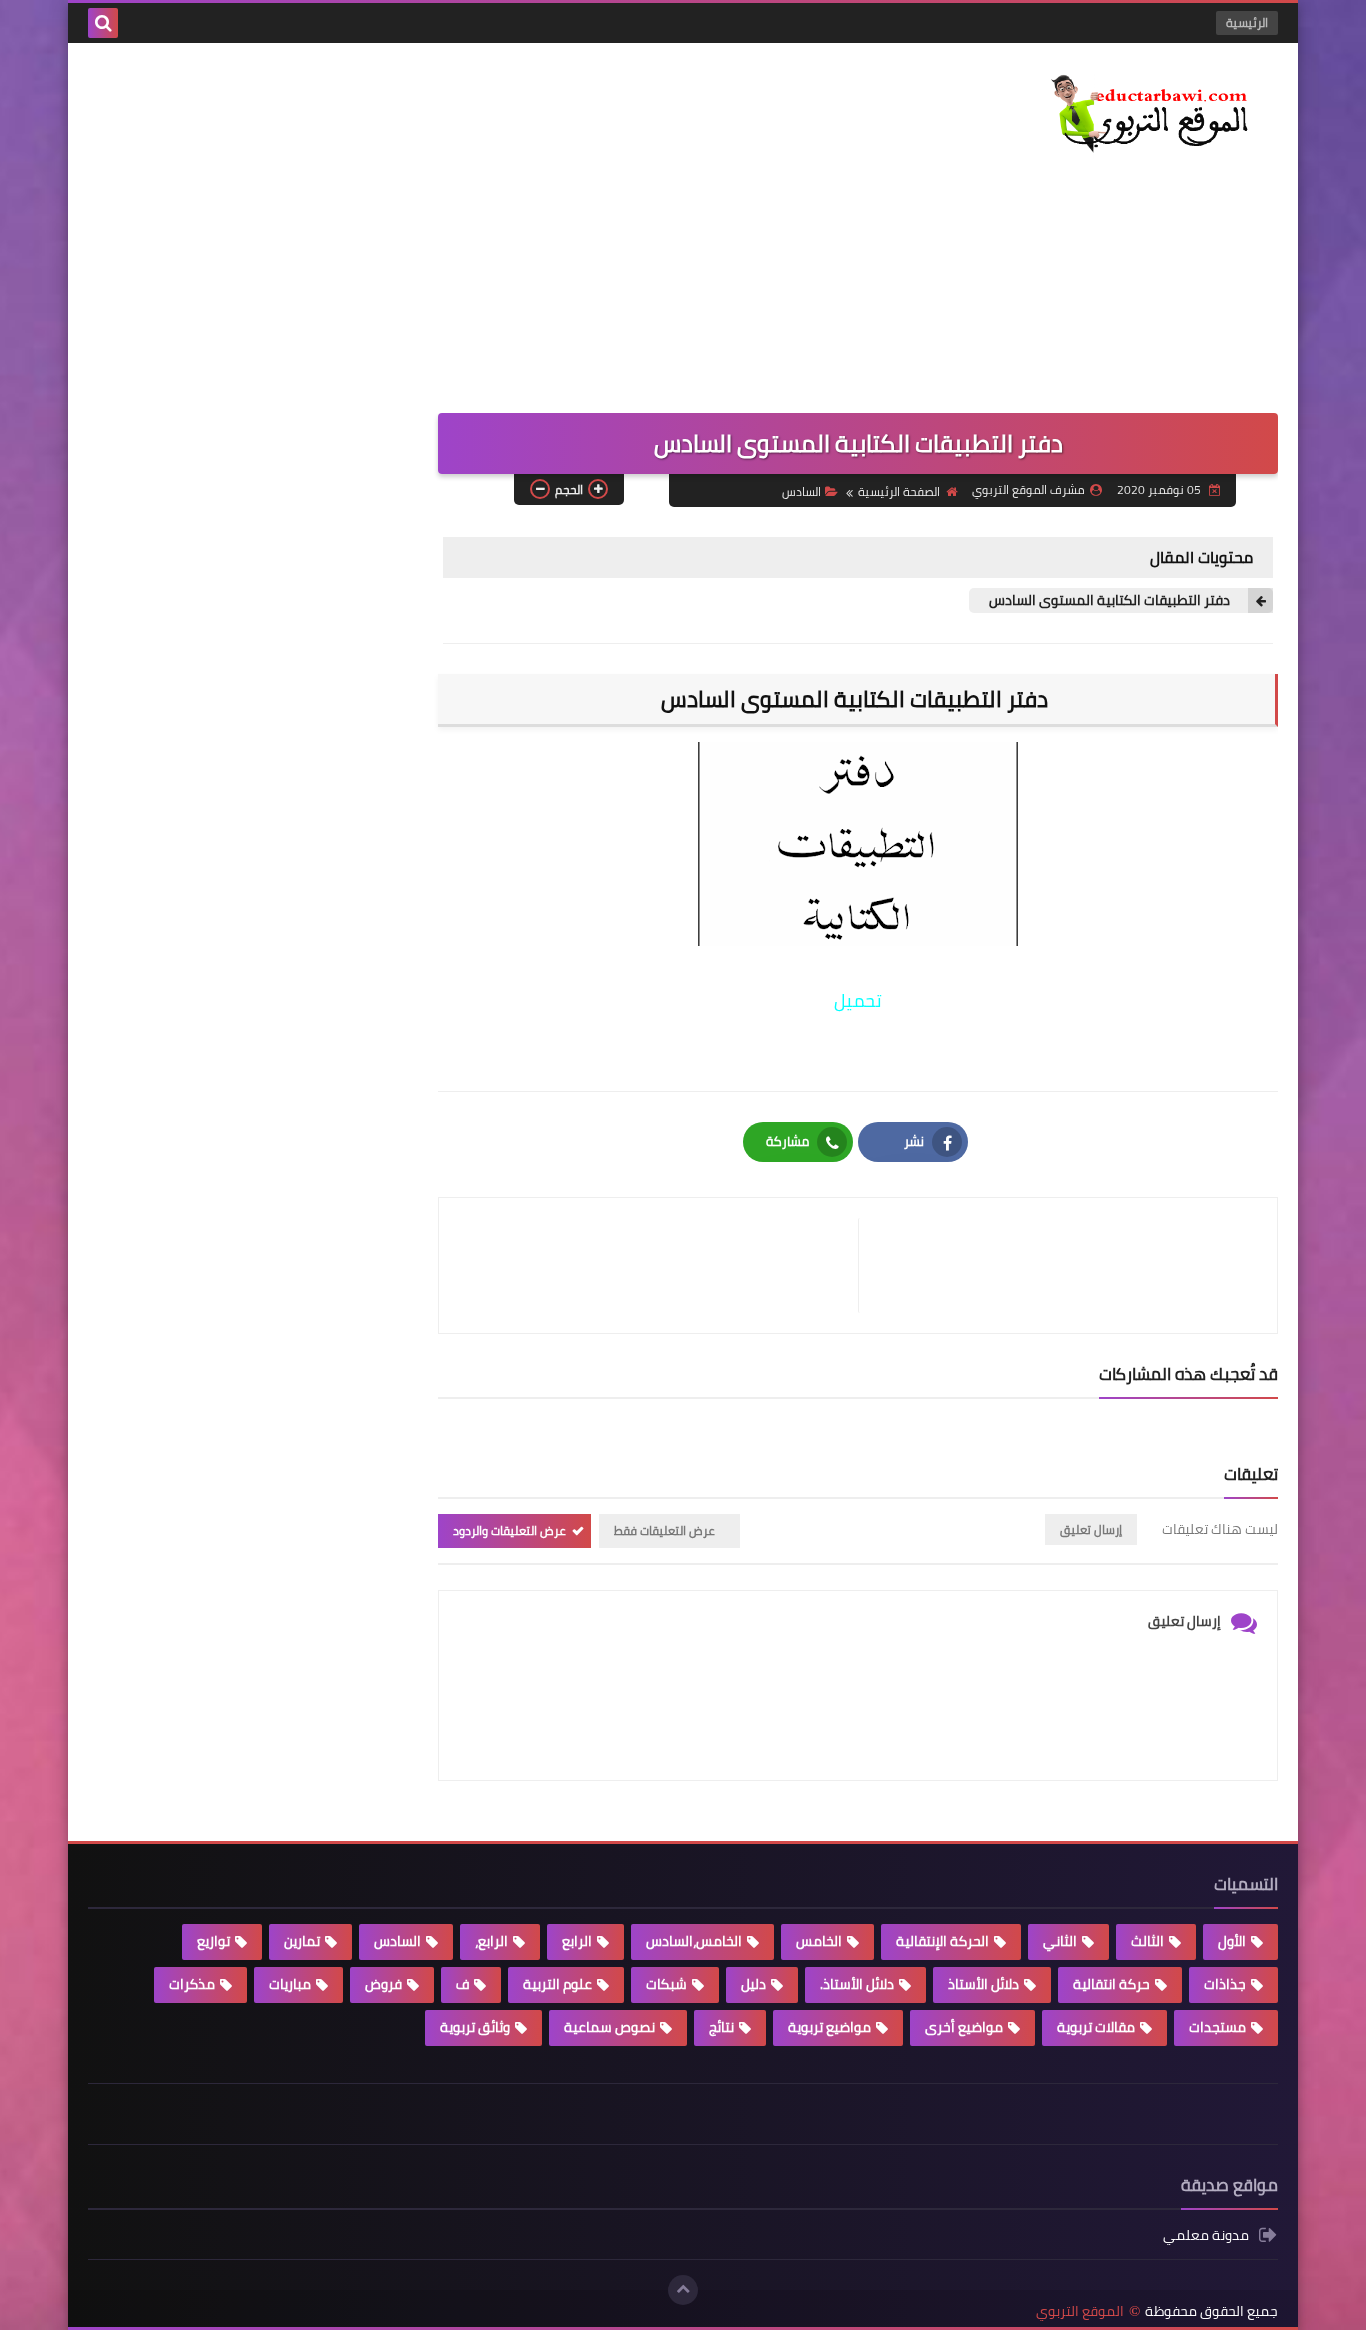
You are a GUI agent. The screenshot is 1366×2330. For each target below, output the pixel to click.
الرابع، (491, 1941)
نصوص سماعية (609, 2027)
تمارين (302, 1941)
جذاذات (1225, 1984)
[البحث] (103, 23)
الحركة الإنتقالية (942, 1941)
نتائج (721, 2027)
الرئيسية (1247, 22)
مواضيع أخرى (964, 2027)
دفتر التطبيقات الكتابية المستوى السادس (1111, 600)
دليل (753, 1984)
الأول (1232, 1941)
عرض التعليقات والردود (509, 1530)
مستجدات (1217, 2027)
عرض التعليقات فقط (664, 1530)
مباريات (290, 1984)
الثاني (1060, 1941)
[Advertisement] (452, 213)
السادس (801, 491)
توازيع (213, 1941)
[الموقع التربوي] (1133, 116)
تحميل (858, 1000)
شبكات (666, 1984)
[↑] (683, 2290)
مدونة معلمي (1206, 2236)
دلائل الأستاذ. (857, 1984)
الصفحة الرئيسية (899, 491)
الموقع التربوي (1080, 2311)
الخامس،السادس (694, 1941)
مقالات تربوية (1096, 2027)
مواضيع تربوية (829, 2027)
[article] (658, 1265)
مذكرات (192, 1984)
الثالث (1147, 1941)
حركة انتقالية (1111, 1984)
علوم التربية (557, 1984)
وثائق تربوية (475, 2027)
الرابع (577, 1941)
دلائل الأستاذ (983, 1984)
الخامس (819, 1941)
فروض (383, 1984)
